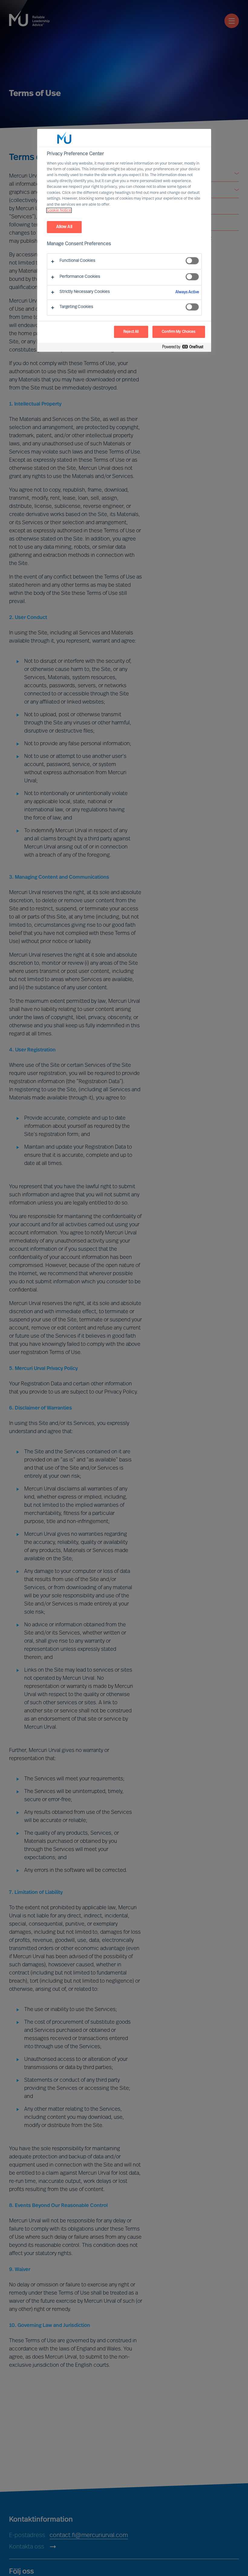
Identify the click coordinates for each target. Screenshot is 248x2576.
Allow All (64, 227)
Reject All (131, 332)
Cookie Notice (59, 210)
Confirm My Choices (179, 332)
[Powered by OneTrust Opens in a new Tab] (185, 348)
